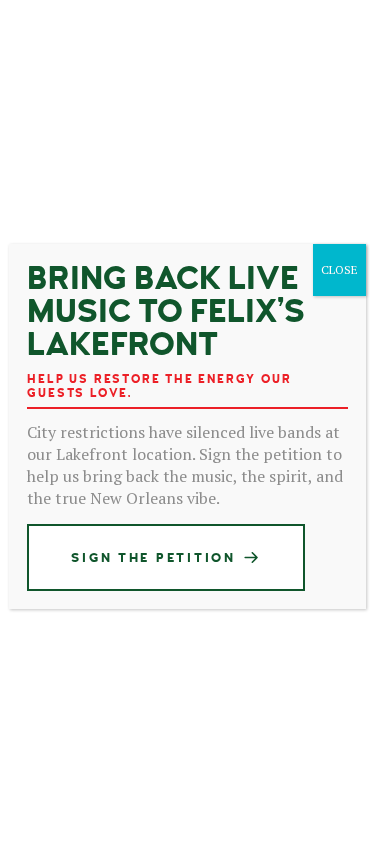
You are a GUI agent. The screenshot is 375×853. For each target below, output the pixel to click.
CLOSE (339, 269)
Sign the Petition (153, 558)
